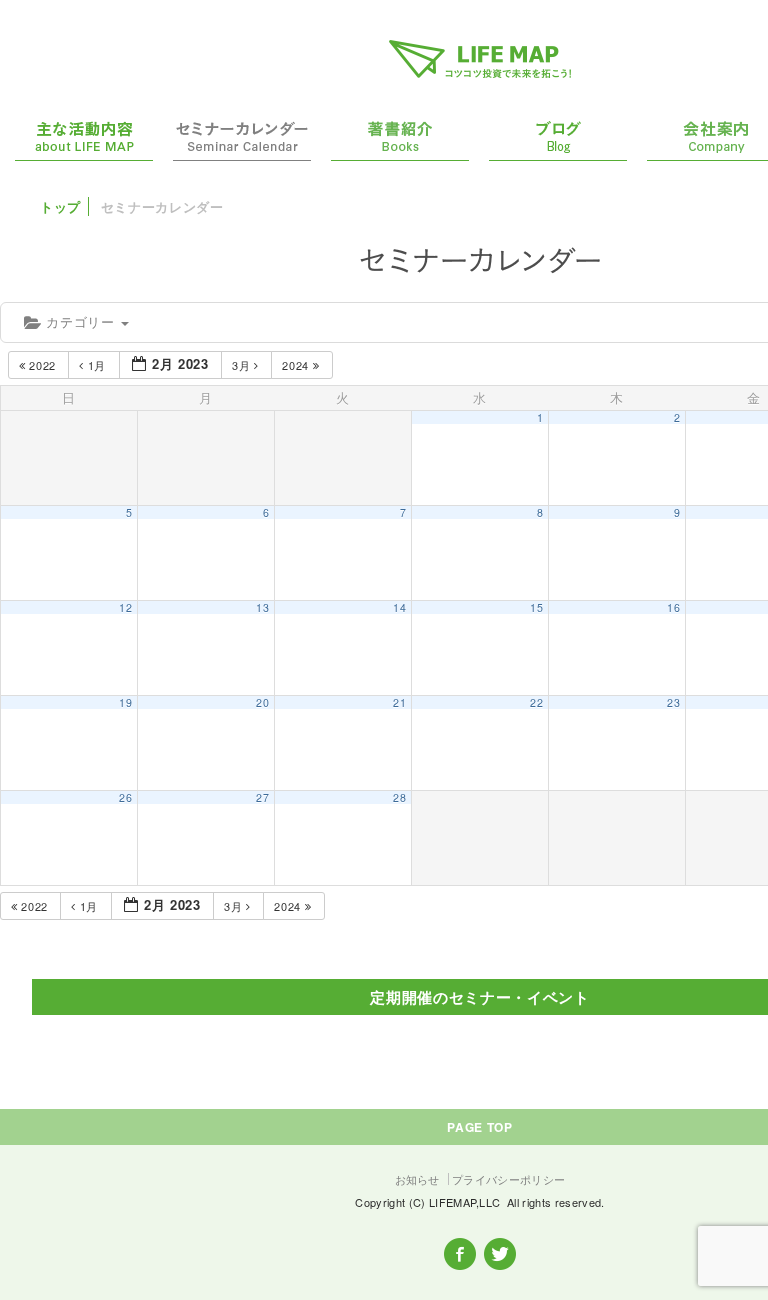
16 (673, 607)
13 (262, 607)
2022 (43, 365)
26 (125, 797)
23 (673, 702)
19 (125, 702)
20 (262, 702)
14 (399, 607)
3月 (243, 365)
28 (399, 797)
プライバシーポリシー (508, 1179)
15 (536, 607)
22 (536, 702)
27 (262, 797)
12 (125, 607)
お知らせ (417, 1179)
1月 (97, 365)
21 (399, 702)
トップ (60, 206)
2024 (297, 365)
